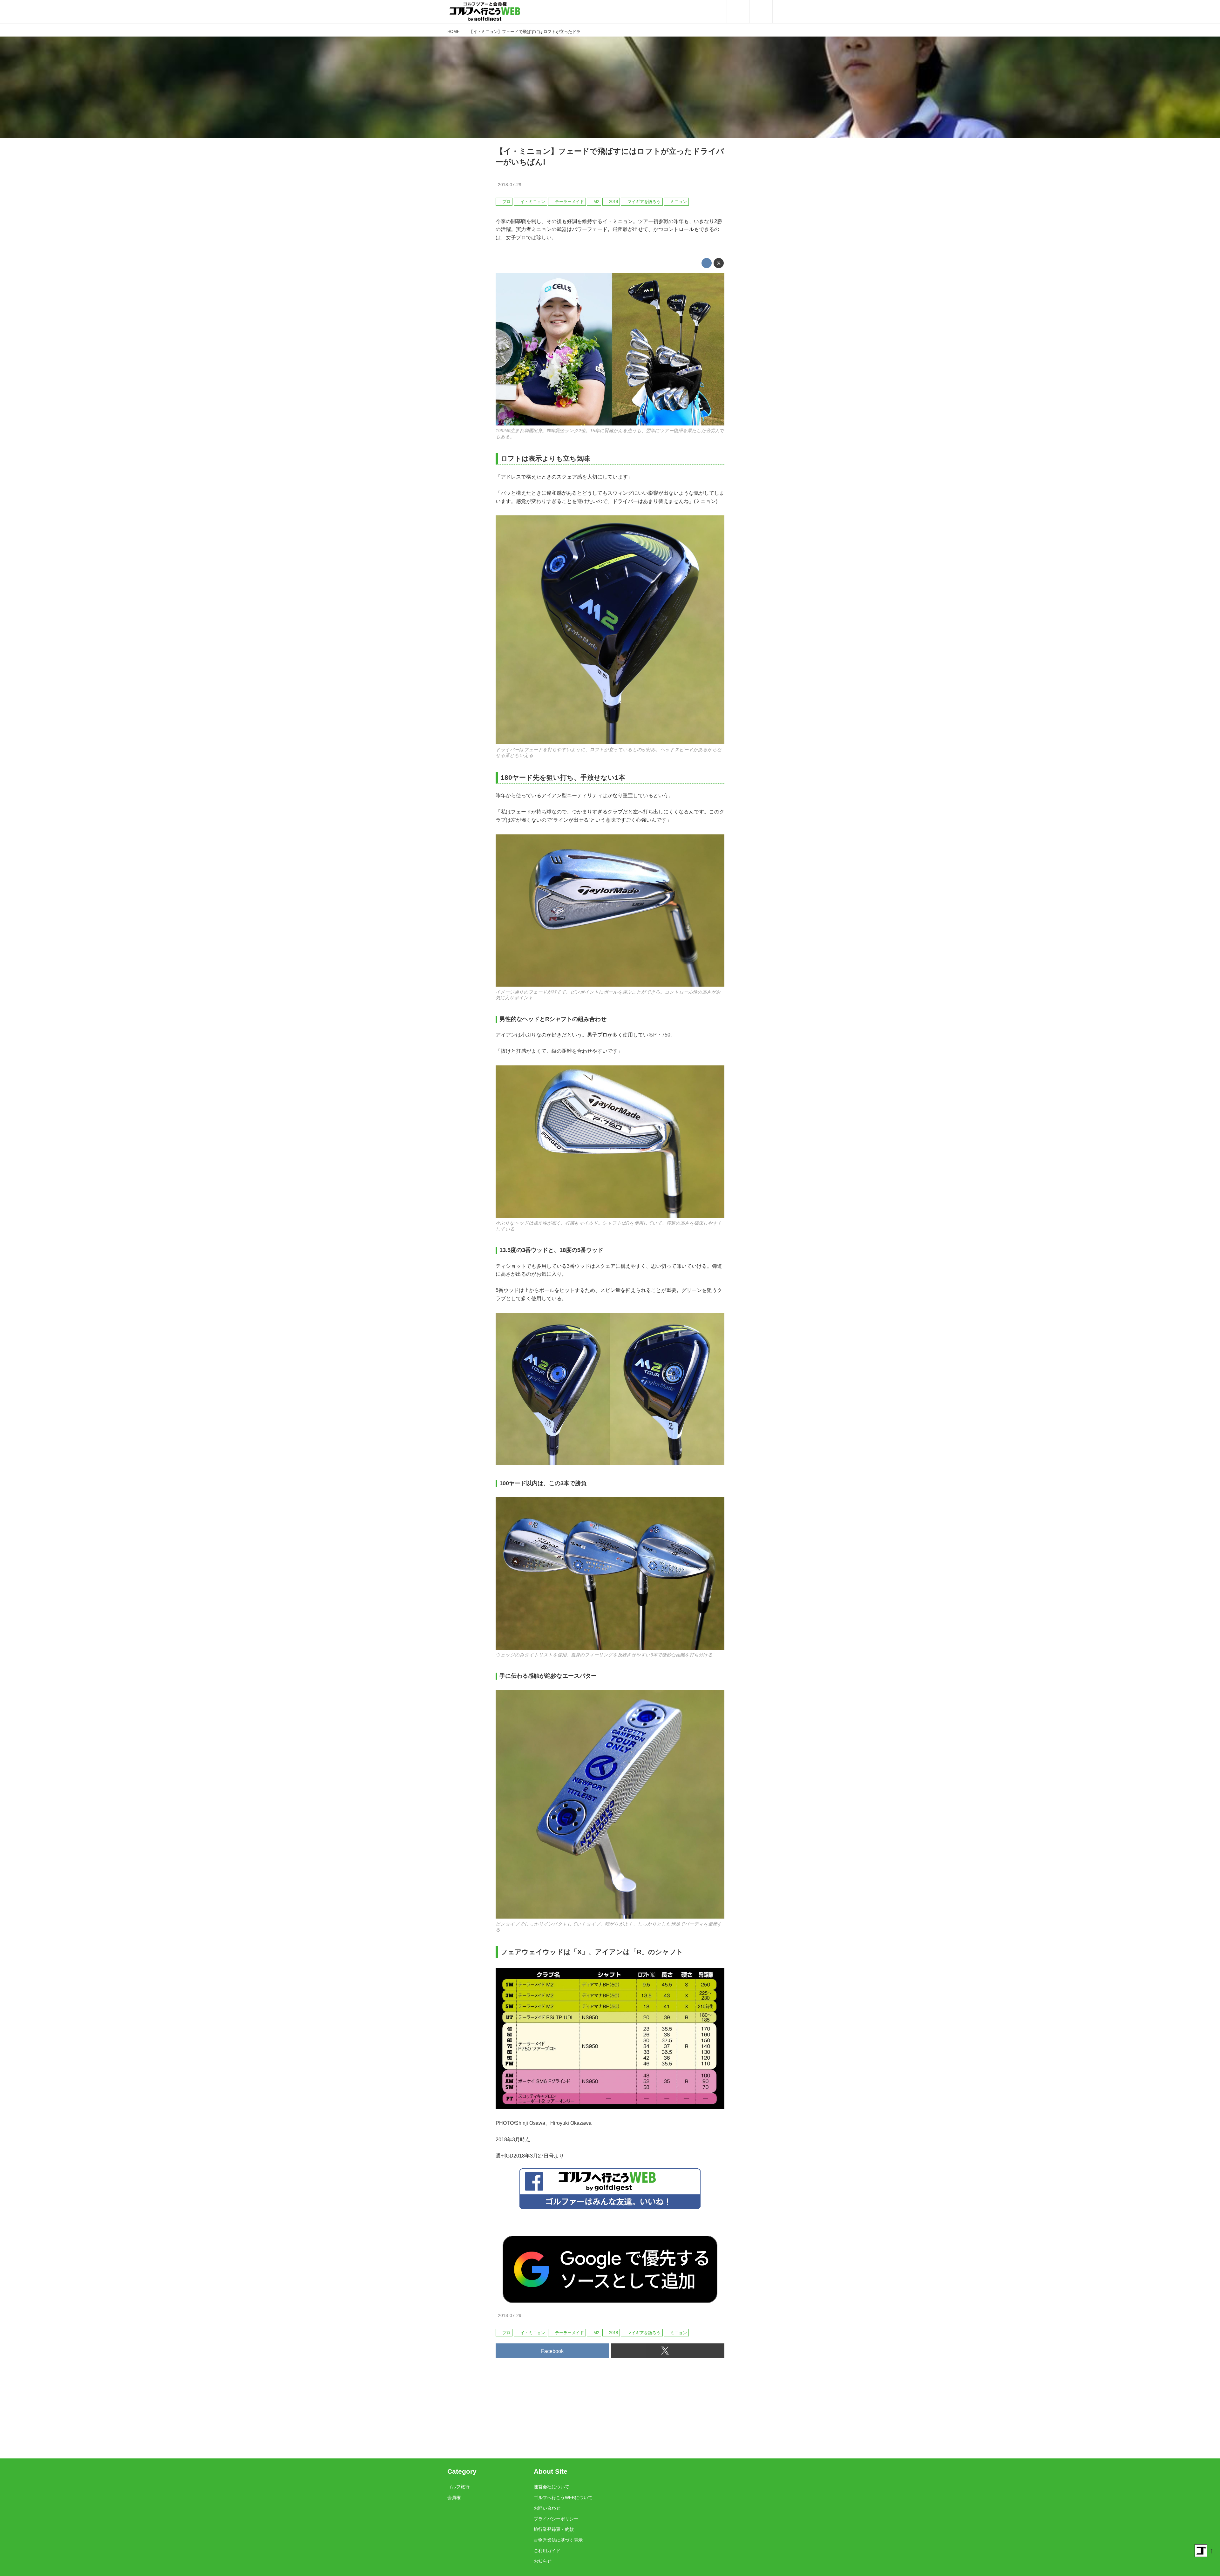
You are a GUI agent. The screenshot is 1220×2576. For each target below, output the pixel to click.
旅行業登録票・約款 (554, 2529)
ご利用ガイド (547, 2551)
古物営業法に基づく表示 (558, 2540)
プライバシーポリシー (556, 2519)
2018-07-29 (510, 185)
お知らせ (543, 2561)
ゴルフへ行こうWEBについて (563, 2498)
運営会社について (552, 2487)
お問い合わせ (547, 2508)
